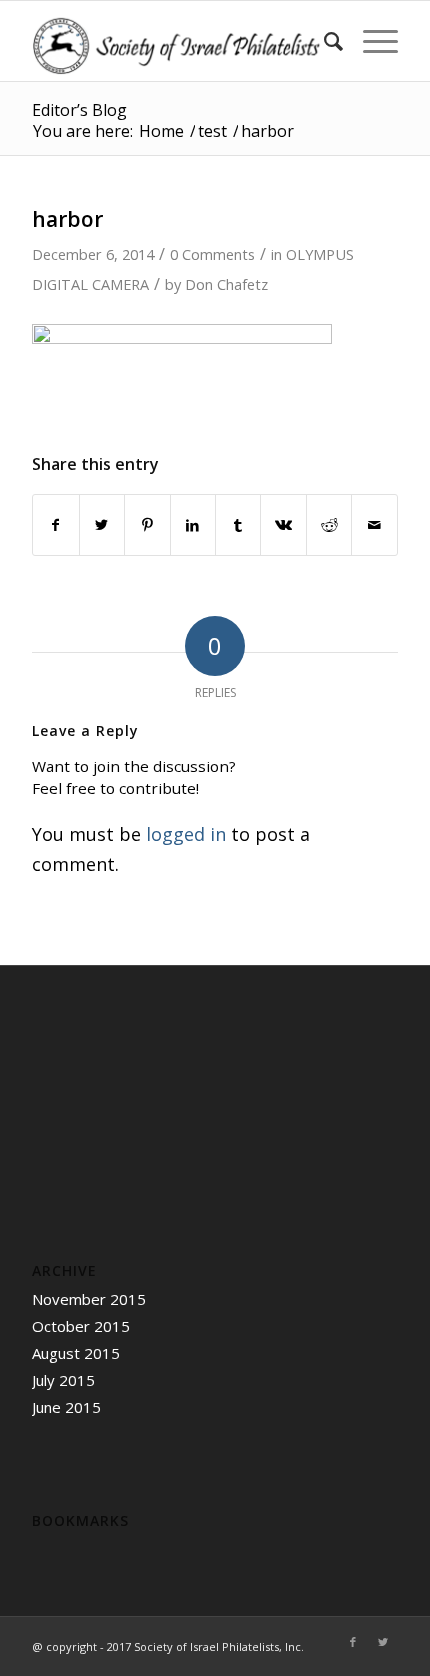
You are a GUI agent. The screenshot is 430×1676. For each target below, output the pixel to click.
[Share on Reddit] (329, 525)
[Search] (323, 41)
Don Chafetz (226, 284)
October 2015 (81, 1326)
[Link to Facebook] (353, 1642)
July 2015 (63, 1380)
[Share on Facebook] (55, 525)
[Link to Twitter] (383, 1642)
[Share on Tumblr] (238, 525)
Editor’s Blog (79, 110)
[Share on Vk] (283, 525)
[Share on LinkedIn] (193, 525)
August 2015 (76, 1353)
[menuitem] (323, 41)
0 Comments (212, 254)
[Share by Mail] (374, 525)
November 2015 (89, 1299)
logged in (186, 834)
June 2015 (66, 1407)
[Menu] (370, 41)
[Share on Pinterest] (147, 525)
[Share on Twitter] (102, 525)
